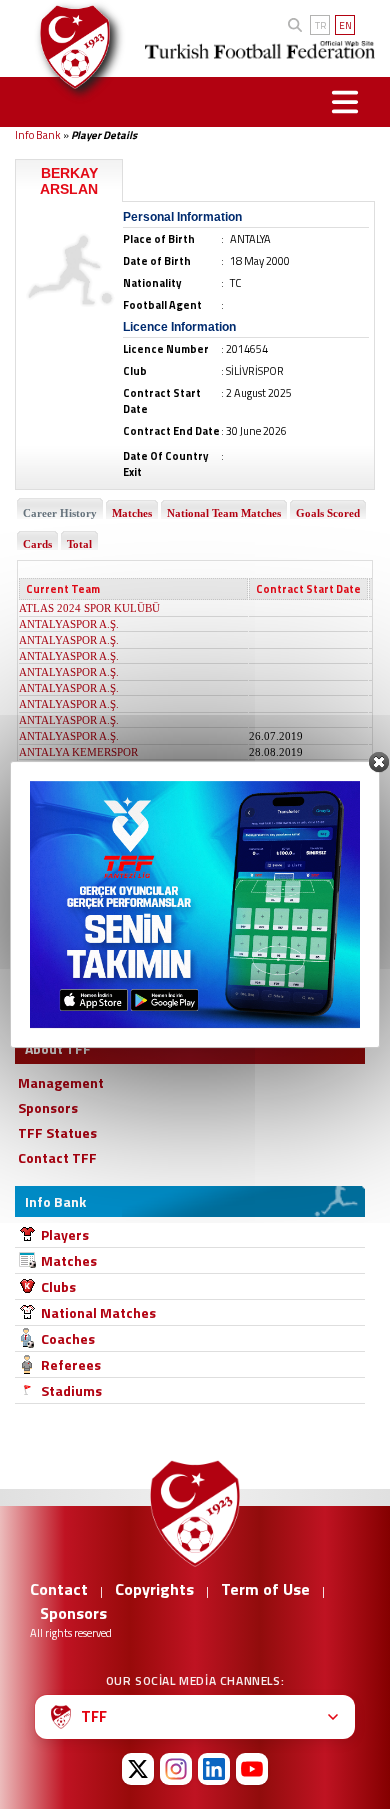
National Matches (98, 1312)
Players (65, 1234)
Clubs (58, 1286)
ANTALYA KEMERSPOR (78, 752)
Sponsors (73, 1613)
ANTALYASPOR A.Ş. (69, 624)
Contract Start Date (308, 589)
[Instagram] (176, 1769)
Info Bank (38, 135)
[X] (138, 1769)
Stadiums (71, 1390)
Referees (71, 1364)
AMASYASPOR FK (64, 928)
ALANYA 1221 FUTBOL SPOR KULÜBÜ (117, 816)
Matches (69, 1260)
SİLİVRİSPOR (52, 960)
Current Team (63, 589)
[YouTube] (252, 1769)
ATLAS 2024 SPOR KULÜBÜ (89, 608)
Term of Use (265, 1589)
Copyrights (154, 1589)
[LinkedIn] (214, 1769)
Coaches (68, 1338)
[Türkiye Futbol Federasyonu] (69, 47)
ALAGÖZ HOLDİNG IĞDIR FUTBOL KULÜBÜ (133, 848)
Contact (59, 1589)
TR (320, 25)
